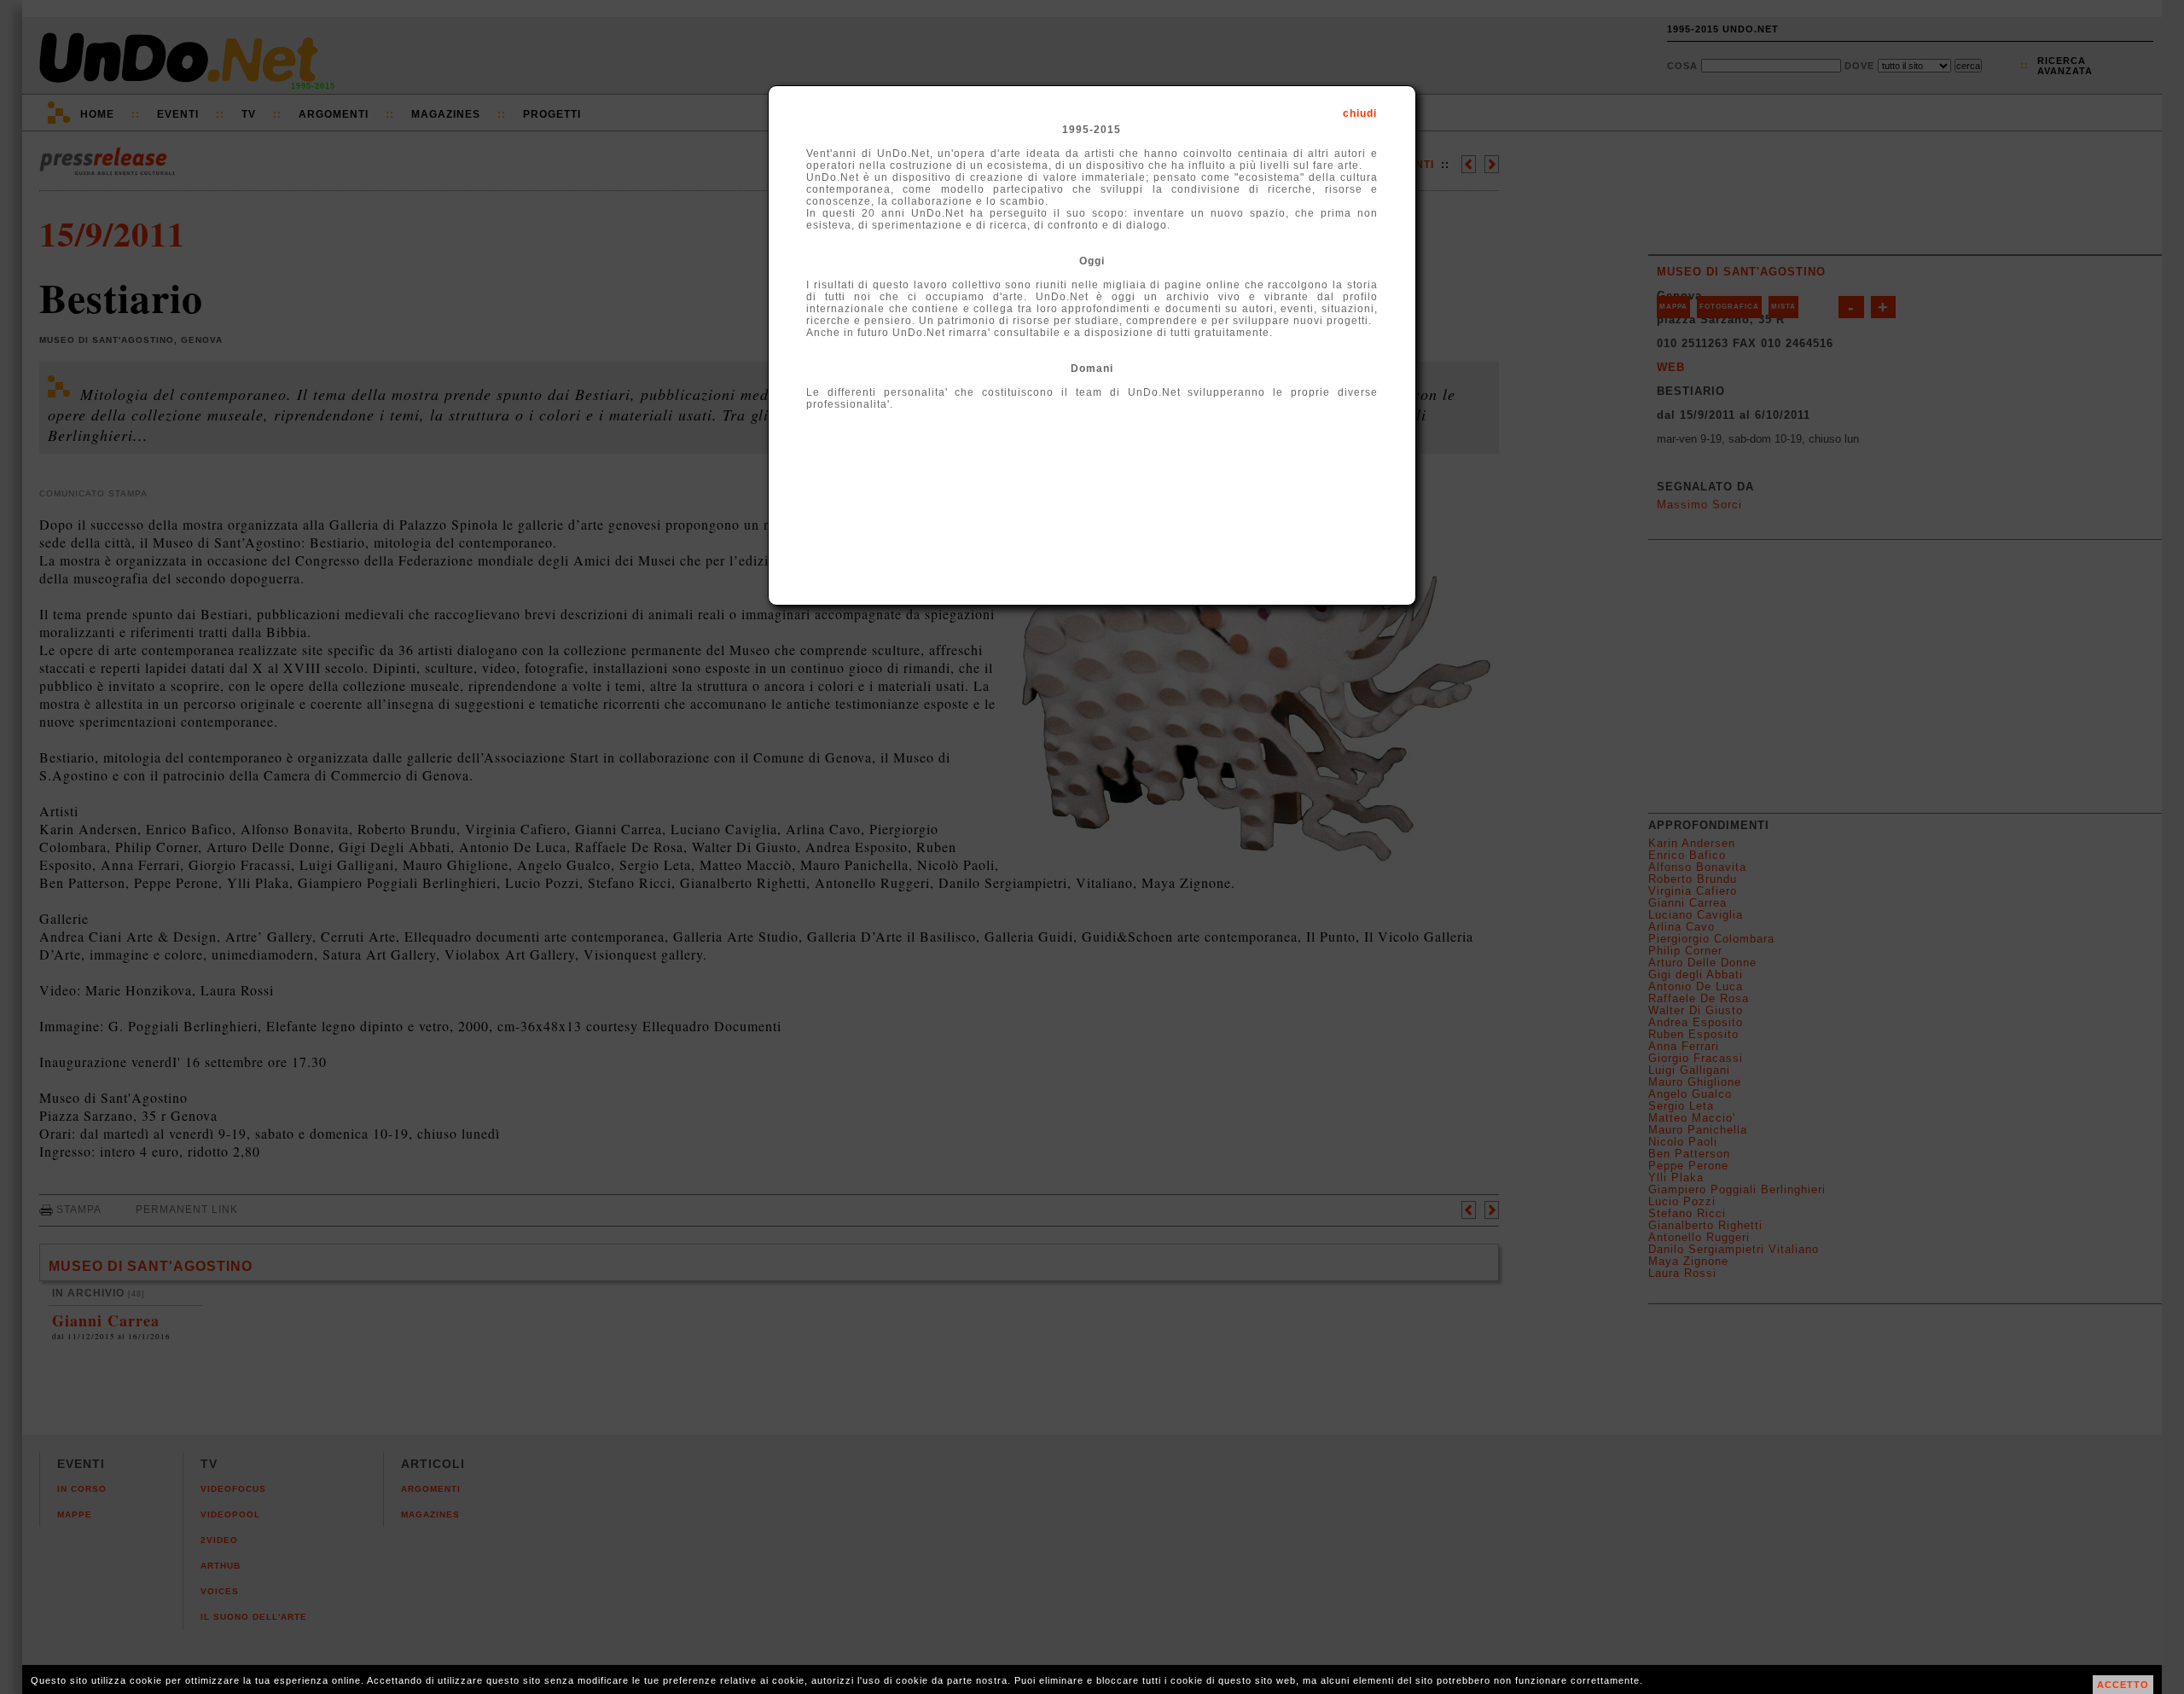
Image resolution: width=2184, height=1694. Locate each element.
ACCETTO (2123, 1685)
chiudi (1360, 113)
